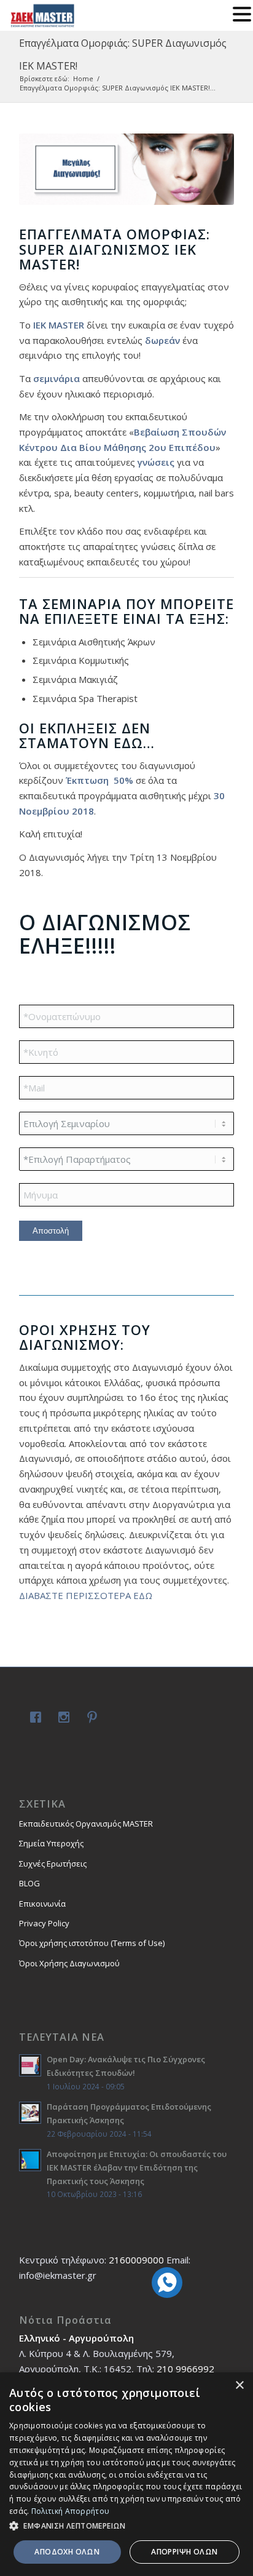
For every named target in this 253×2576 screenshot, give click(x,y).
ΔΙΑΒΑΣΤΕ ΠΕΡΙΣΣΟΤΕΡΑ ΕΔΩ (87, 1595)
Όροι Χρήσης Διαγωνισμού (69, 1963)
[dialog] (126, 2474)
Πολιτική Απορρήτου (70, 2511)
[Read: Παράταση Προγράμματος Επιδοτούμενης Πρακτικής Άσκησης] (30, 2113)
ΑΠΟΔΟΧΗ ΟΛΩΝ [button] (67, 2552)
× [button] (239, 2386)
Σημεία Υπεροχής (51, 1843)
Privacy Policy (44, 1923)
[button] (126, 2526)
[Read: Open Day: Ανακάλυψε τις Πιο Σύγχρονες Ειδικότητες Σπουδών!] (30, 2065)
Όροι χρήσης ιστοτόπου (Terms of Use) (92, 1943)
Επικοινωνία (42, 1904)
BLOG (29, 1883)
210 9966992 (185, 2369)
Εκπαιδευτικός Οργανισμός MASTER (86, 1824)
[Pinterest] (90, 1719)
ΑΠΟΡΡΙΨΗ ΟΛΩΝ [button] (184, 2552)
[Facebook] (33, 1719)
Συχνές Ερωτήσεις (53, 1864)
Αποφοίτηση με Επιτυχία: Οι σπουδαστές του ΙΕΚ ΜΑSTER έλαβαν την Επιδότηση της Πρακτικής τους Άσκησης (137, 2167)
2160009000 (136, 2260)
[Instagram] (61, 1719)
